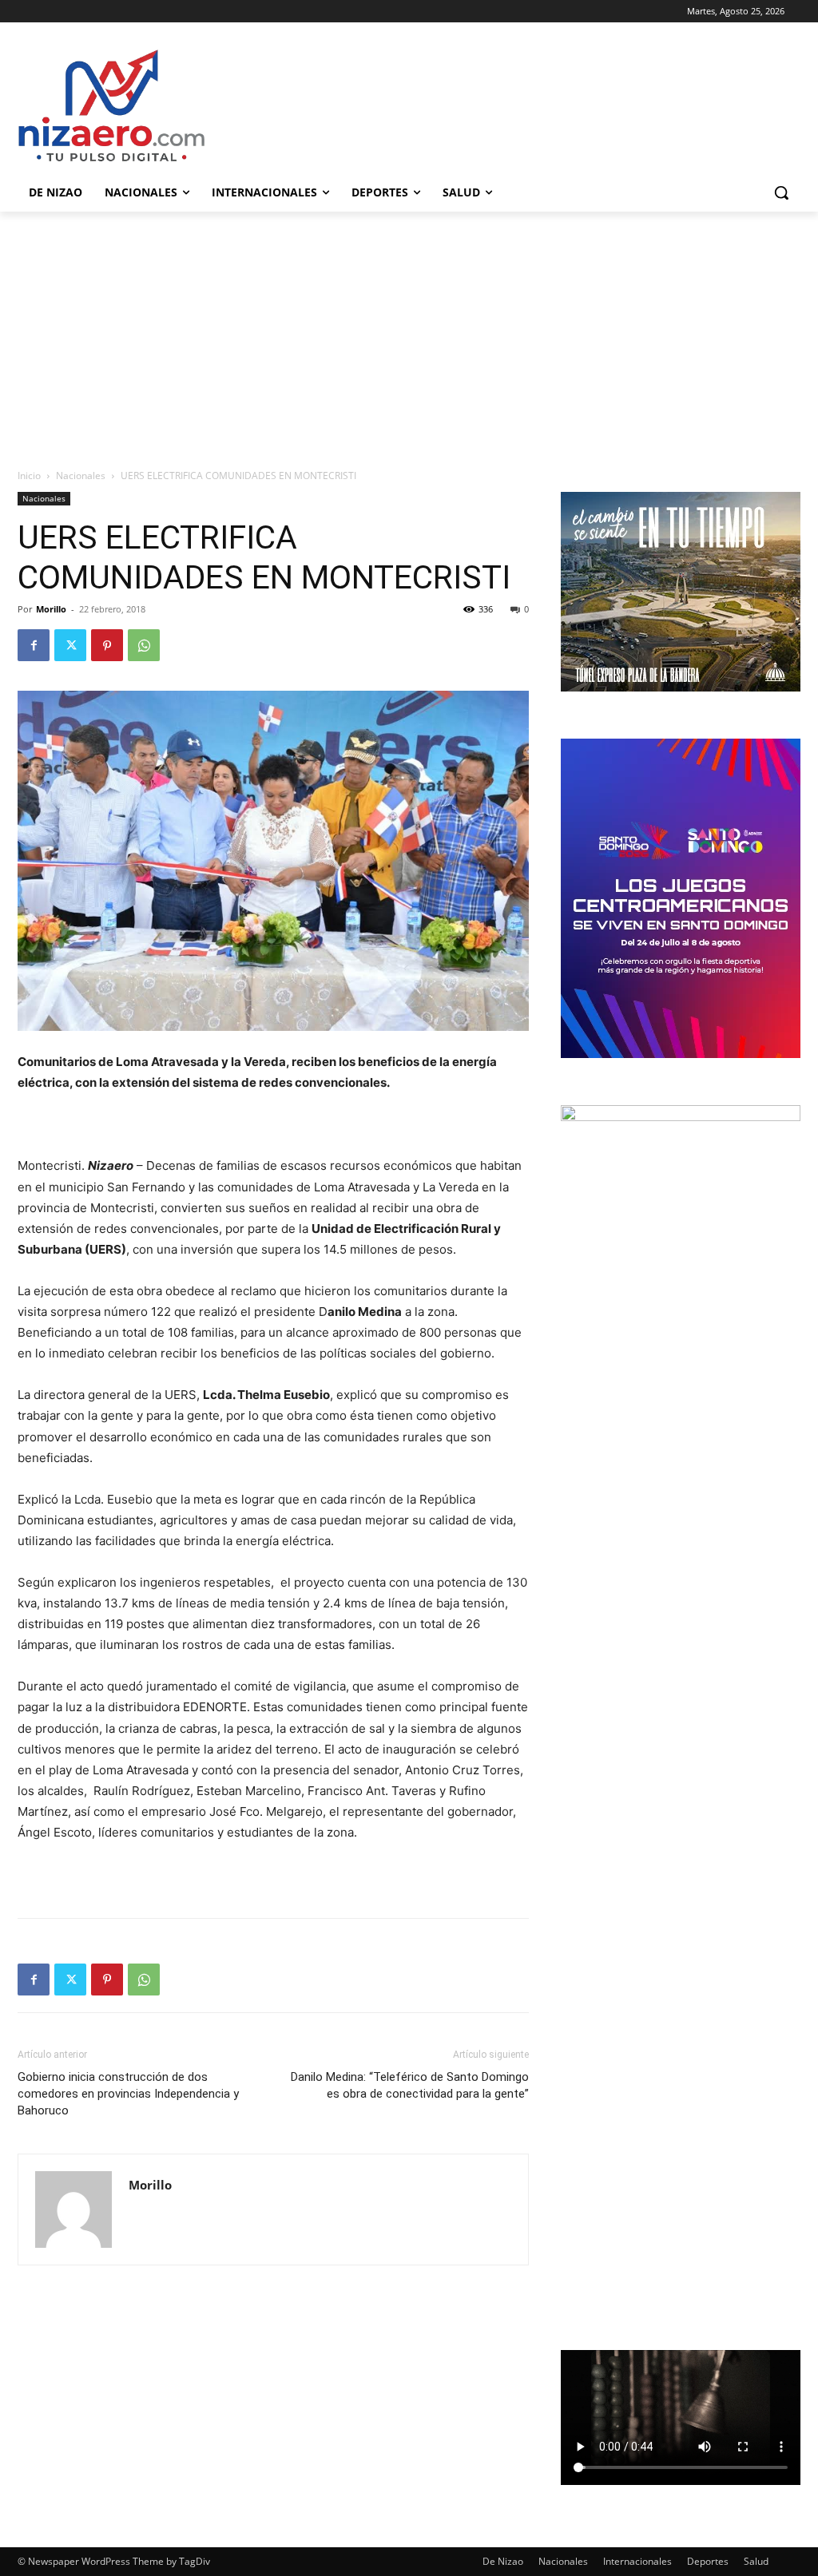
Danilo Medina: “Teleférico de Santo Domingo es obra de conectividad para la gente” (410, 2085)
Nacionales (81, 476)
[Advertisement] (409, 331)
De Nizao (503, 2561)
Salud (756, 2561)
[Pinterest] (107, 645)
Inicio (29, 476)
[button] (781, 192)
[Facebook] (34, 645)
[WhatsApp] (144, 645)
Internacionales (637, 2561)
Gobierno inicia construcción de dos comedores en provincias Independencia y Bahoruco (128, 2094)
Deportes (708, 2561)
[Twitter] (70, 645)
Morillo (51, 609)
